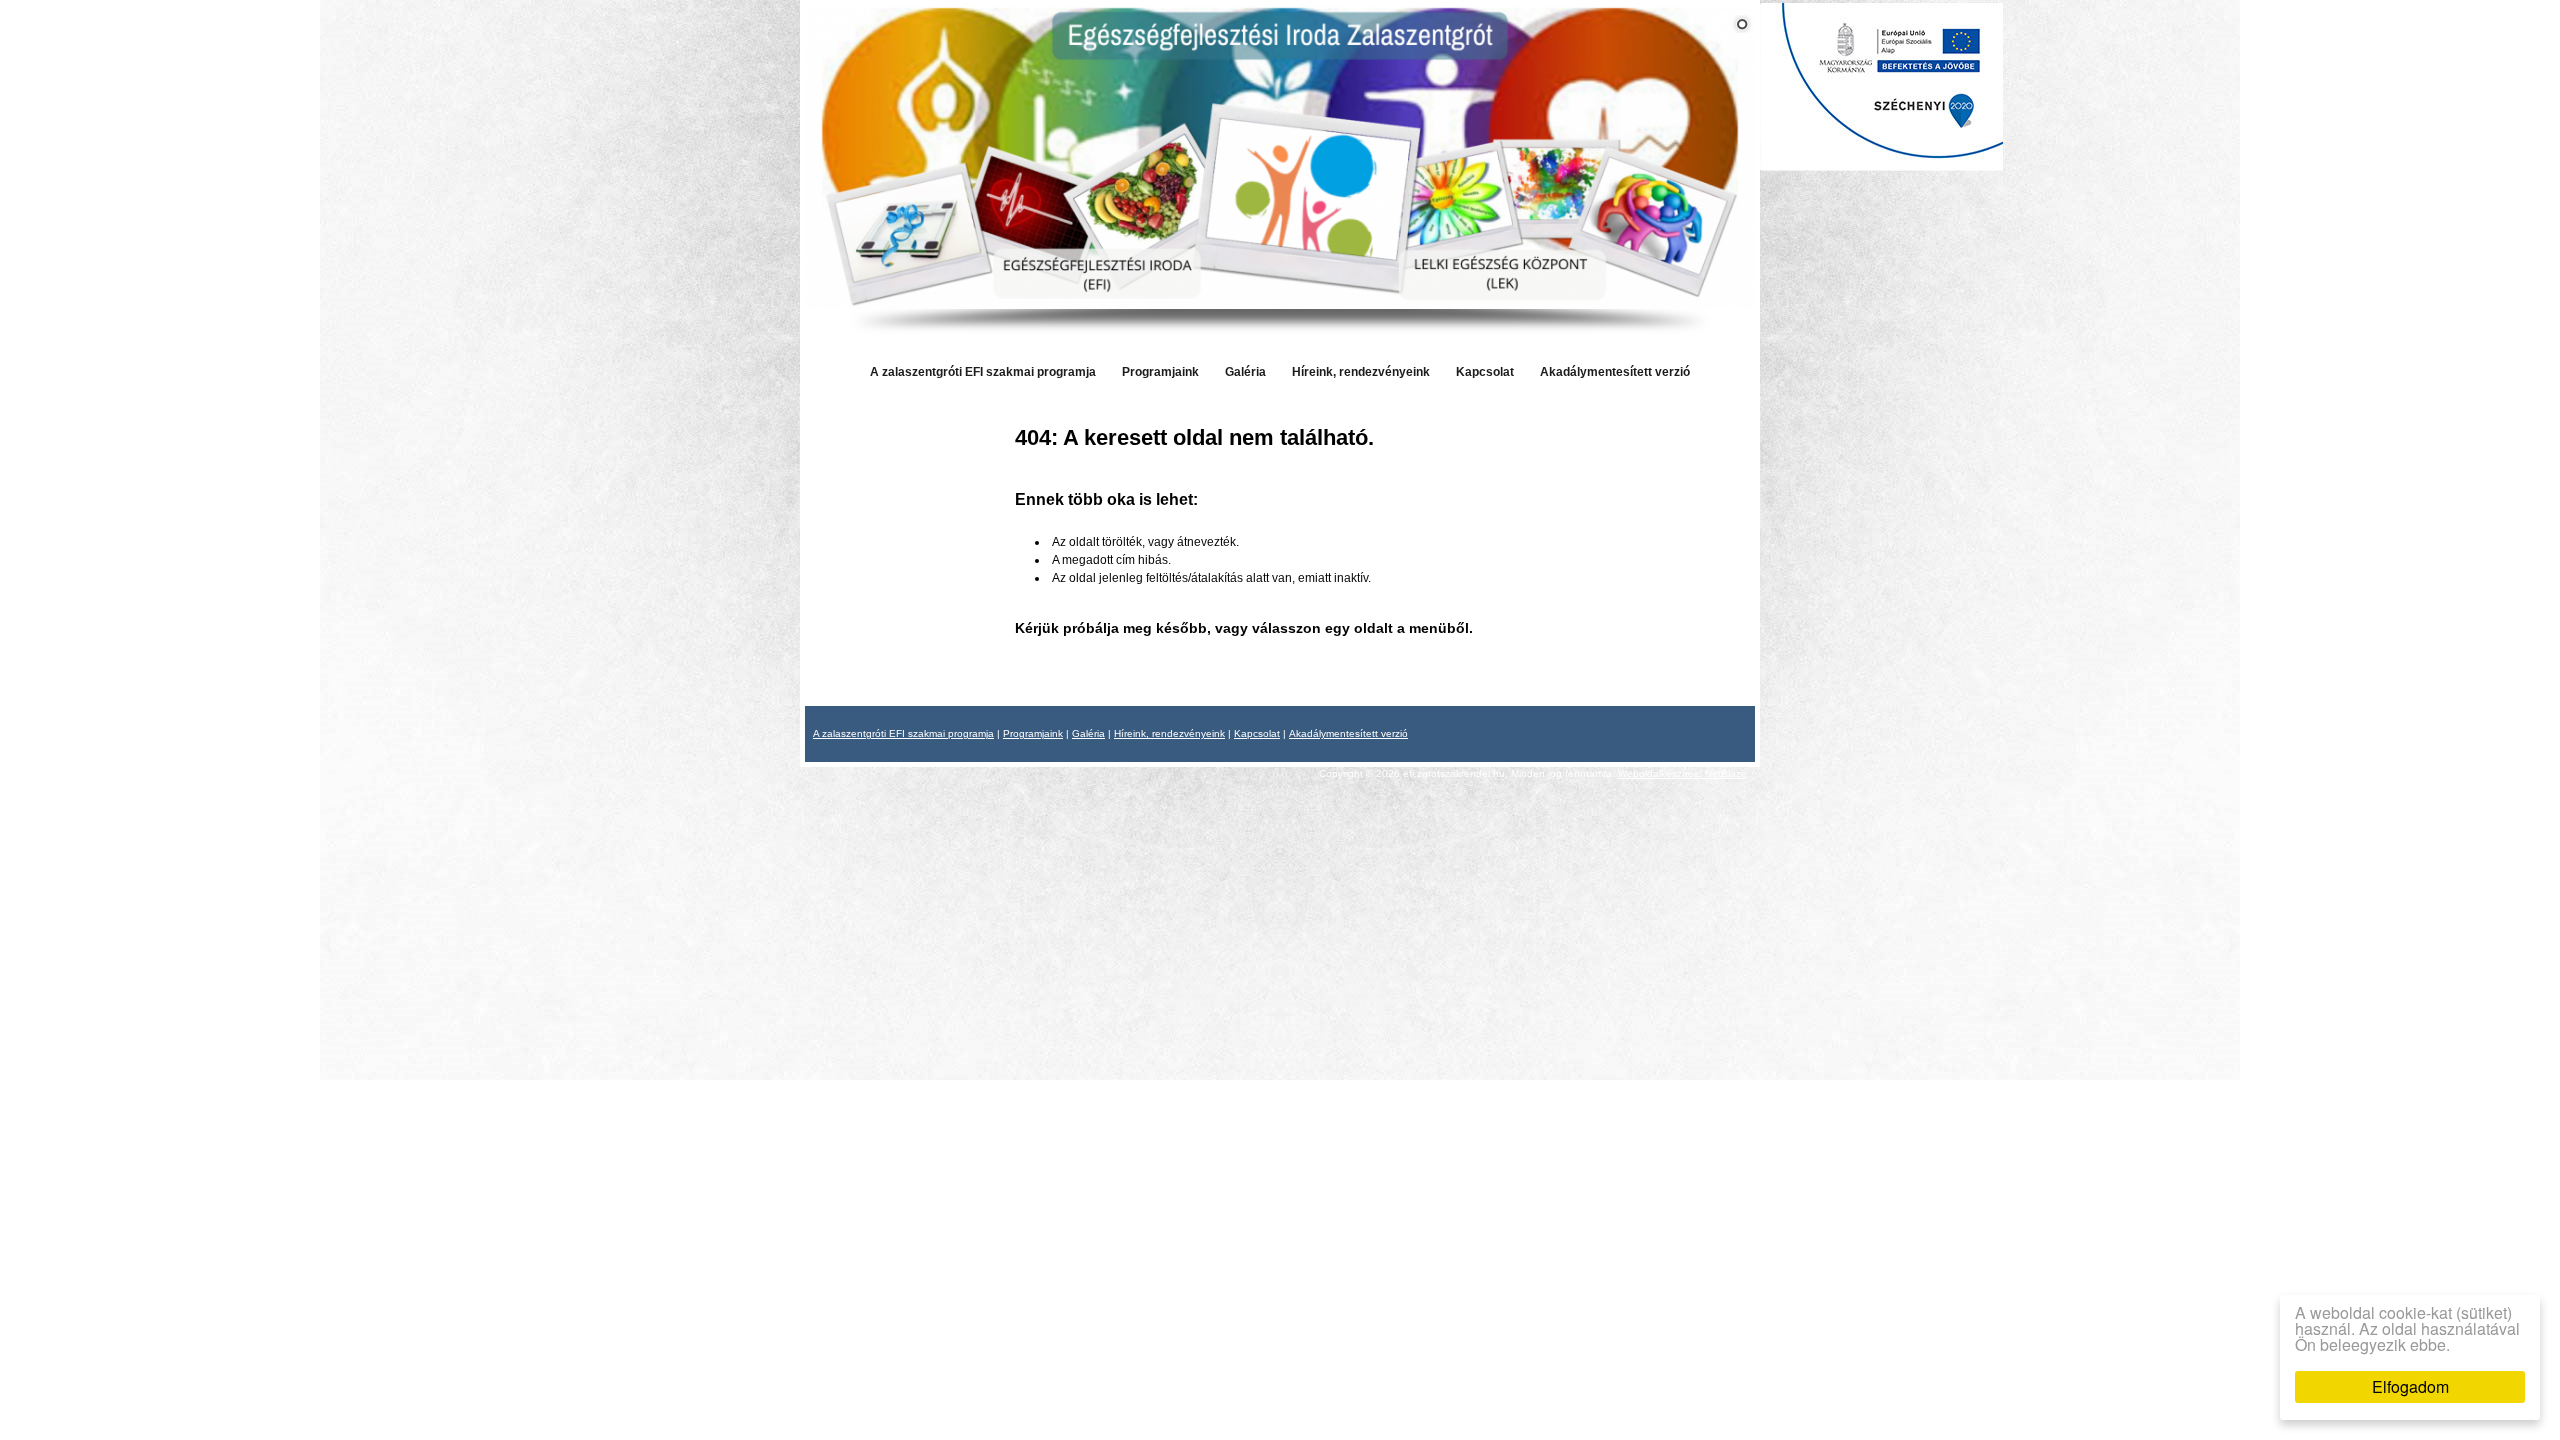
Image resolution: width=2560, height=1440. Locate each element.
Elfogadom (2410, 1386)
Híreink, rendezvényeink (1361, 372)
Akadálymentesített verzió (1615, 372)
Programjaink (1160, 372)
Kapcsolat (1485, 372)
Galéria (1245, 372)
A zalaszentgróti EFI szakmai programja (983, 372)
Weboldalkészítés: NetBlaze (1682, 773)
